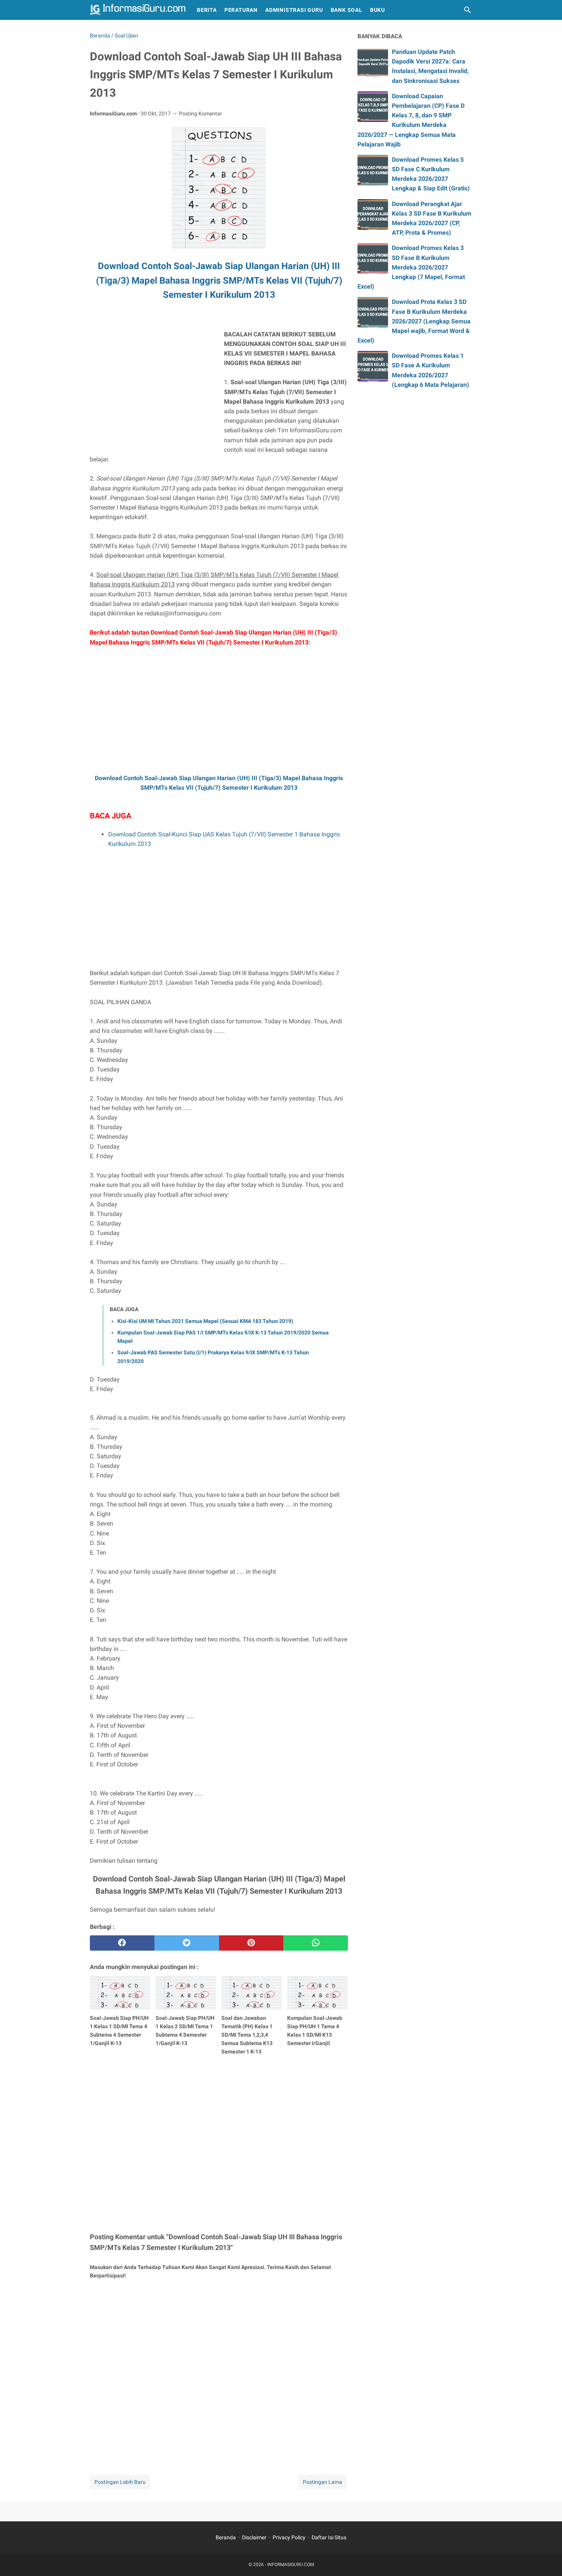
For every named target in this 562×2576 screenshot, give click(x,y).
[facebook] (122, 1943)
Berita (207, 10)
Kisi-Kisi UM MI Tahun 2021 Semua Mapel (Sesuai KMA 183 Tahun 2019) (205, 1321)
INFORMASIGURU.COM (291, 2565)
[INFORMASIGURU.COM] (138, 10)
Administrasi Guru (294, 10)
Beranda (226, 2537)
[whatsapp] (316, 1943)
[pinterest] (251, 1943)
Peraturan (241, 10)
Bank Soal (347, 10)
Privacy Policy (289, 2537)
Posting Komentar (201, 114)
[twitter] (187, 1943)
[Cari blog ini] (468, 10)
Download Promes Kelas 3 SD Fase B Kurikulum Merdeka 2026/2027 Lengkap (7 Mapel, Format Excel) (411, 267)
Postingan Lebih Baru (120, 2482)
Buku (378, 10)
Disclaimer (254, 2537)
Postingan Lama (322, 2482)
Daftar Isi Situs (329, 2537)
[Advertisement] (154, 383)
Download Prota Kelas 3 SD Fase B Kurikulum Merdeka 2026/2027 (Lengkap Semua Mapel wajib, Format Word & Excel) (414, 321)
